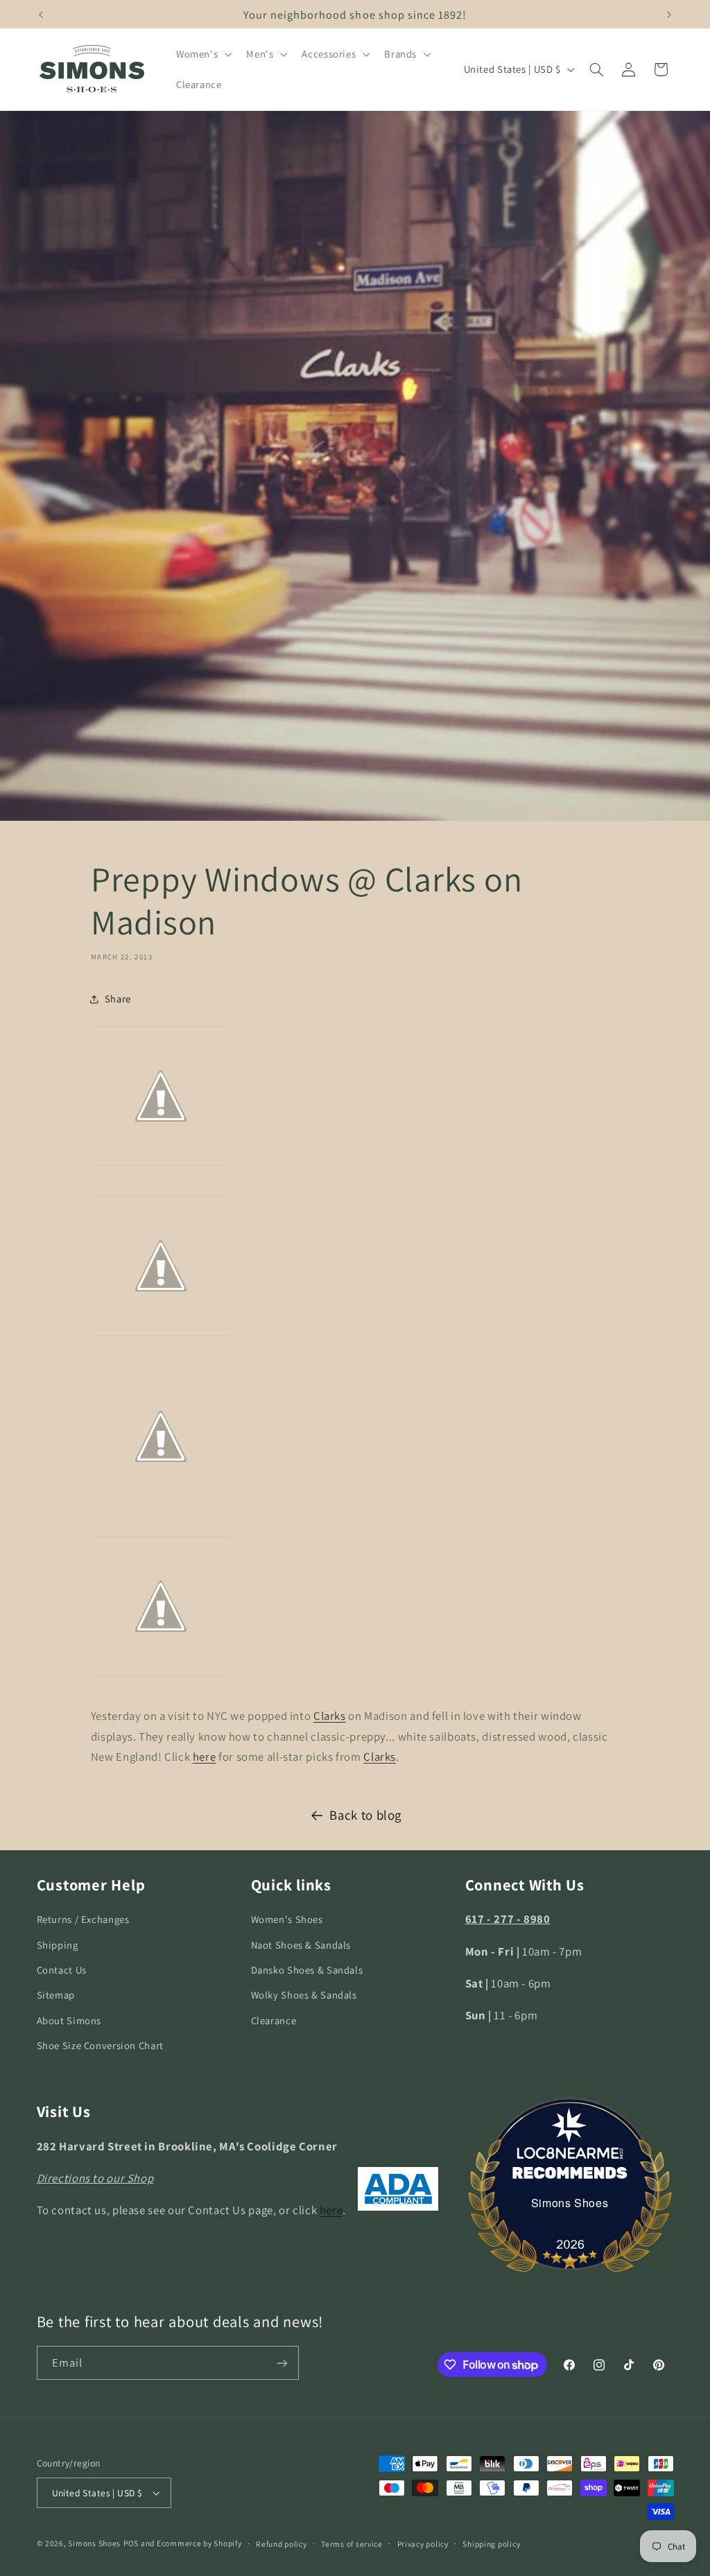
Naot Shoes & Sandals (301, 1945)
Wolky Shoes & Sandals (304, 1995)
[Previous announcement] (41, 15)
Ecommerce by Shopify (199, 2543)
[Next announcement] (669, 15)
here (205, 1757)
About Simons (69, 2020)
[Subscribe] (282, 2363)
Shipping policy (491, 2544)
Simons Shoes (570, 2203)
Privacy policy (423, 2544)
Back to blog (365, 1815)
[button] (202, 54)
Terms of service (352, 2544)
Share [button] (118, 999)
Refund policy (282, 2544)
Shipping (58, 1945)
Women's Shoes (287, 1919)
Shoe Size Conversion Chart (100, 2045)
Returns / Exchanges (83, 1919)
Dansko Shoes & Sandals (307, 1970)
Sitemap (56, 1995)
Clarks (330, 1716)
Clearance (274, 2020)
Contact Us (62, 1970)
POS (131, 2543)
